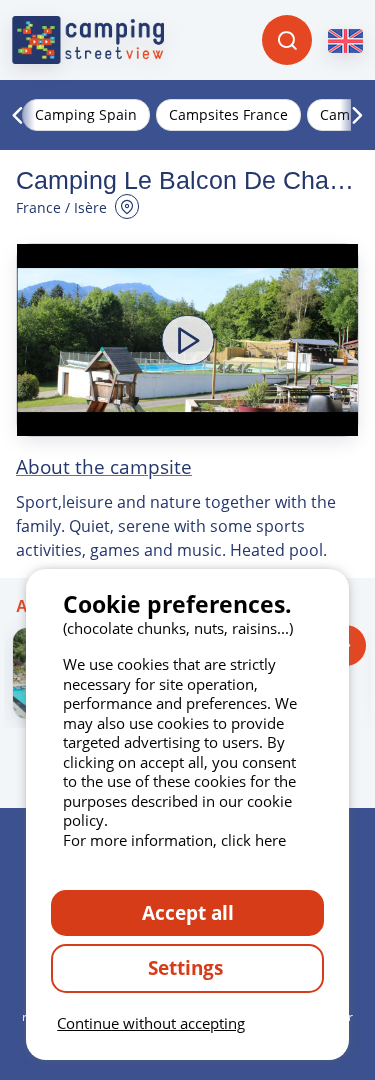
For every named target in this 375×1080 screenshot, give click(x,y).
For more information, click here (174, 840)
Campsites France (228, 114)
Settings (188, 967)
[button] (187, 340)
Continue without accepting (151, 1023)
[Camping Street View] (88, 40)
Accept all (188, 912)
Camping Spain (86, 114)
